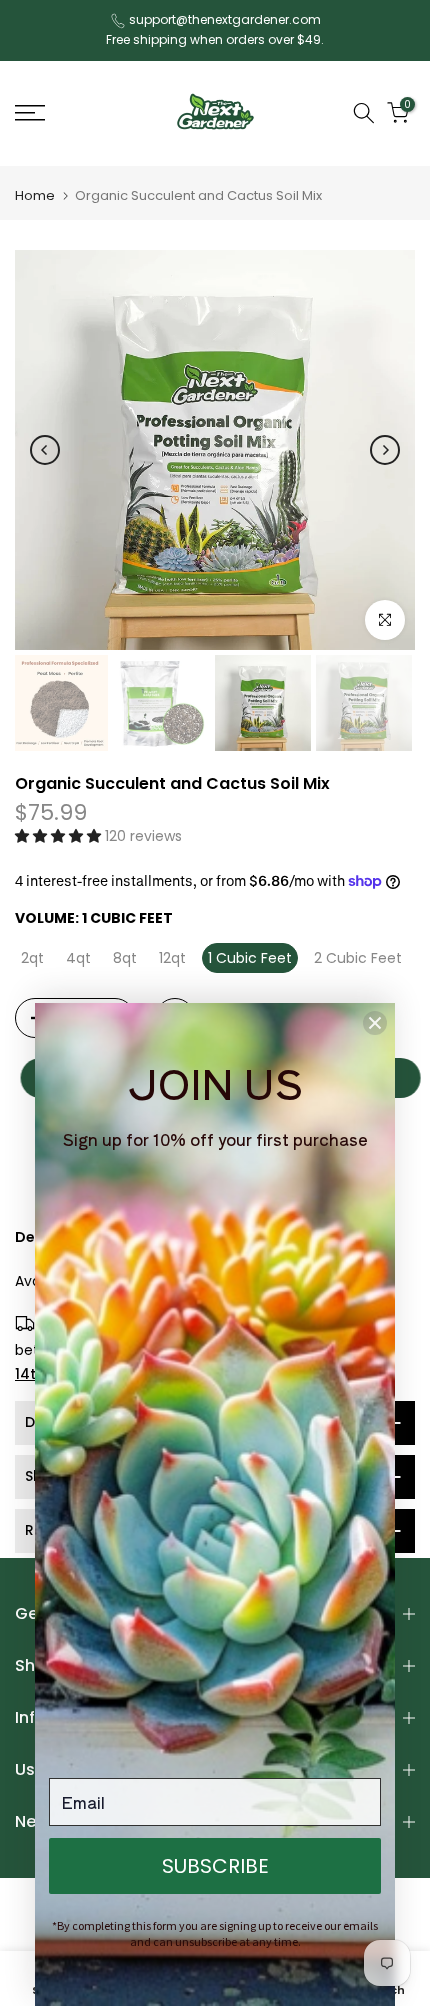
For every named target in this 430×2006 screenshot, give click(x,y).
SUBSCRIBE (215, 1866)
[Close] (375, 1023)
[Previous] (45, 450)
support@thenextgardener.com (225, 19)
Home (35, 195)
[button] (60, 836)
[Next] (385, 450)
